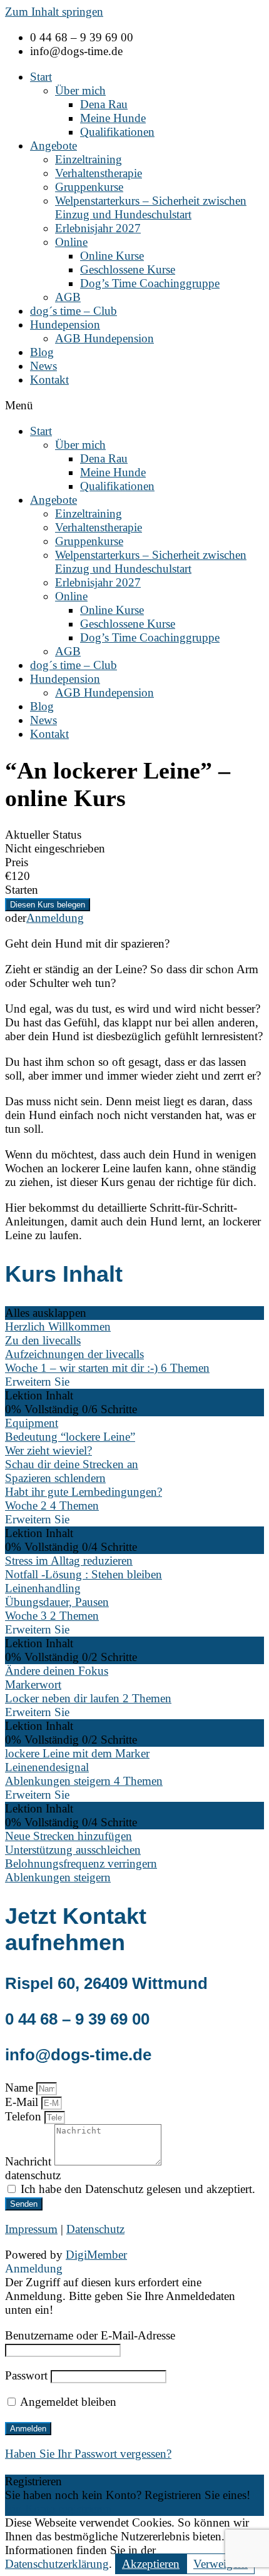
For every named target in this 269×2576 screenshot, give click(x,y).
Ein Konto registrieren (58, 2509)
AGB (68, 297)
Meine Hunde (113, 118)
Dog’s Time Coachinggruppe (150, 283)
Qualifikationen (117, 132)
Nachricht (30, 2161)
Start (41, 77)
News (43, 366)
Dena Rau (104, 104)
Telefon (25, 2116)
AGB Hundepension (104, 338)
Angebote (53, 146)
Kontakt (49, 380)
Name (21, 2088)
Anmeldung (55, 918)
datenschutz (33, 2175)
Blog (42, 352)
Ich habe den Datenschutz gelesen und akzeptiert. (138, 2189)
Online (71, 242)
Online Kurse (112, 256)
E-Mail (23, 2102)
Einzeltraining (89, 159)
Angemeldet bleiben (67, 2402)
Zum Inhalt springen (54, 12)
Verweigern (221, 2564)
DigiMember (96, 2255)
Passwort (26, 2375)
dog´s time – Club (74, 311)
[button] (134, 406)
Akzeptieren (151, 2564)
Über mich (80, 90)
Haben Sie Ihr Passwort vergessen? (88, 2454)
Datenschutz (95, 2229)
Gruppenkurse (89, 187)
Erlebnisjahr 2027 (98, 228)
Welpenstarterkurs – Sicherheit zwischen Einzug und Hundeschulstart (151, 207)
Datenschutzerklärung (57, 2564)
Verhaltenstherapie (99, 173)
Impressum (31, 2229)
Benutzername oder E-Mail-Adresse (90, 2335)
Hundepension (65, 325)
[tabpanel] (134, 1090)
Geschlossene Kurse (128, 269)
